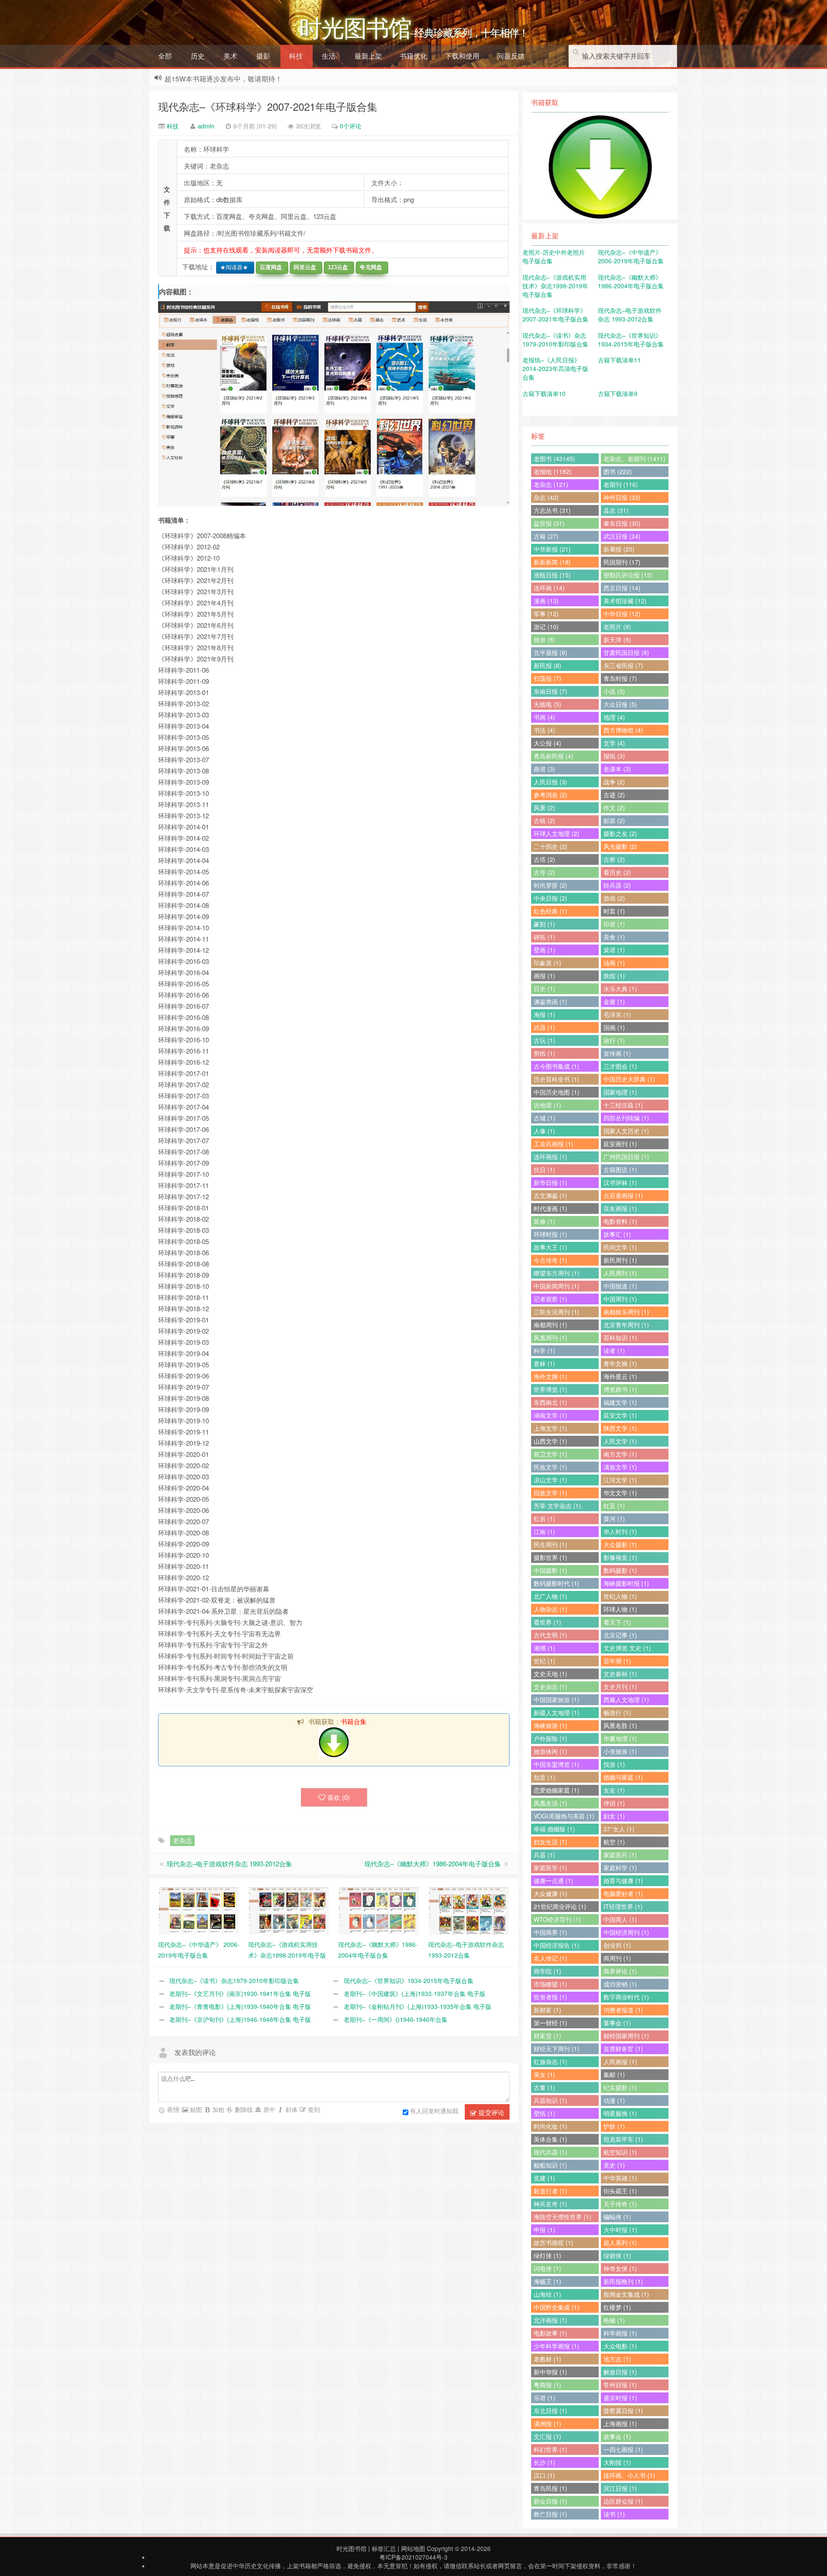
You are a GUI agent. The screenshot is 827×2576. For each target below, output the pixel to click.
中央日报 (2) (550, 898)
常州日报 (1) (620, 2385)
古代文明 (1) (550, 1635)
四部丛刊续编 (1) (626, 1118)
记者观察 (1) (550, 1299)
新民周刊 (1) (620, 1260)
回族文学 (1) (550, 1493)
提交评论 (491, 2112)
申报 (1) (544, 2230)
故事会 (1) (617, 2436)
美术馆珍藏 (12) (625, 601)
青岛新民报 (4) (553, 756)
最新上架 (368, 56)
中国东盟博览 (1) (557, 1764)
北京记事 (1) (620, 1635)
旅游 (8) (544, 639)
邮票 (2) (614, 820)
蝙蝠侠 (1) (617, 2217)
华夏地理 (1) (620, 1738)
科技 (296, 56)
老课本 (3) (617, 769)
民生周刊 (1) (550, 1544)
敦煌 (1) (614, 976)
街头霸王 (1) (620, 2191)
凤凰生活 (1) (550, 1803)
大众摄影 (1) (620, 1544)
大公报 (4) (547, 743)
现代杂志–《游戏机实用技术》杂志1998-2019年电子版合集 (555, 286)
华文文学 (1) (620, 1493)
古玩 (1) (544, 1040)
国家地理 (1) (620, 1092)
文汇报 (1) (547, 2436)
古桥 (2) (614, 859)
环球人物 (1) (620, 1609)
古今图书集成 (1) (557, 1066)
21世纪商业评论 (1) (560, 1906)
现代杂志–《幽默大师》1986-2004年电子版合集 (433, 1863)
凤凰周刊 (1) (550, 1338)
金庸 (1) (614, 1001)
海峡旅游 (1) (550, 1725)
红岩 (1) (544, 1519)
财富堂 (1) (547, 2036)
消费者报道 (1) (623, 2010)
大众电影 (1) (620, 2346)
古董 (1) (544, 2087)
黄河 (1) (614, 1519)
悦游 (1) (614, 1764)
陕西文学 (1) (620, 1428)
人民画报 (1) (620, 2061)
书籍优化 (413, 56)
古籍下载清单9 (618, 393)
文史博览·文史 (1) (627, 1648)
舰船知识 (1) (550, 2165)
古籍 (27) (546, 536)
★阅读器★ (232, 267)
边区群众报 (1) (623, 2501)
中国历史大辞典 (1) (629, 1079)
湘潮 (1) (544, 1648)
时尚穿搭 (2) (550, 885)
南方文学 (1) (620, 1454)
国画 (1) (614, 1027)
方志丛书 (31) (552, 510)
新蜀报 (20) (619, 549)
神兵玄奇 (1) (550, 2204)
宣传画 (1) (617, 1053)
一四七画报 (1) (623, 2449)
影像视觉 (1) (620, 1557)
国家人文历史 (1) (626, 1131)
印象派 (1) (547, 963)
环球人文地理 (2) (557, 833)
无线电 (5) (547, 704)
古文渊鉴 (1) (550, 1195)
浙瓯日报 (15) (552, 575)
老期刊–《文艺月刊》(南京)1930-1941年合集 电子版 (240, 1993)
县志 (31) (616, 510)
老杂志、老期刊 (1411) (634, 458)
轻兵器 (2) (617, 885)
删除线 (243, 2109)
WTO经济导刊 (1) (557, 1919)
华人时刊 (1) (620, 1531)
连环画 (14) (549, 588)
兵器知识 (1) (550, 2100)
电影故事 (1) (550, 2333)
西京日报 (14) (622, 588)
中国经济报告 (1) (557, 1945)
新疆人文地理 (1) (557, 1712)
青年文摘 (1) (620, 1363)
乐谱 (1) (544, 2398)
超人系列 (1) (620, 2242)
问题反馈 (511, 56)
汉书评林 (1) (620, 1182)
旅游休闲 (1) (550, 1751)
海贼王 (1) (547, 2281)
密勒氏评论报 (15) (628, 575)
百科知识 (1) (620, 1338)
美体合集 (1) (550, 2139)
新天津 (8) (617, 639)
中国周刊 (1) (620, 1299)
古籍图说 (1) (620, 1169)
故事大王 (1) (550, 1247)
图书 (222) (618, 471)
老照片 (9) (617, 627)
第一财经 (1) (550, 2023)
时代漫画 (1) (550, 1208)
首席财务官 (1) (623, 2049)
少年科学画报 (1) (557, 2346)
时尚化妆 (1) (550, 2126)
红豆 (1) (614, 1506)
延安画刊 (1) (620, 1144)
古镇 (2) (544, 820)
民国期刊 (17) (622, 562)
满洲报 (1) (547, 2423)
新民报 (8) (547, 665)
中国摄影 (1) (550, 1570)
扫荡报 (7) (547, 678)
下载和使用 (462, 56)
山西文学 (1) (550, 1441)
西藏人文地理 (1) (626, 1700)
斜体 (291, 2109)
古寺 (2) (544, 872)
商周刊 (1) (617, 1958)
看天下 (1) (617, 1622)
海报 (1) (544, 1014)
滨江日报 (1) (620, 2488)
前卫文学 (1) (550, 1454)
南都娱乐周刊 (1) (626, 1312)
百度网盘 (269, 267)
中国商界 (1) (550, 1932)
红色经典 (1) (550, 911)
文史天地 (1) (550, 1674)
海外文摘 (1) (550, 1376)
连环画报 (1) (550, 1157)
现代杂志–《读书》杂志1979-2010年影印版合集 (234, 1980)
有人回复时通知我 (434, 2111)
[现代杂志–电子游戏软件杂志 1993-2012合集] (469, 1910)
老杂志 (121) (551, 484)
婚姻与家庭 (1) (623, 1777)
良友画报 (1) (620, 1208)
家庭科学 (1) (620, 1868)
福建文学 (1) (620, 1402)
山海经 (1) (547, 2294)
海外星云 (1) (620, 1376)
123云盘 (336, 267)
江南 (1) (544, 1531)
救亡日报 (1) (550, 2514)
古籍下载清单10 (544, 393)
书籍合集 (354, 1721)
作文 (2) (614, 808)
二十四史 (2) (550, 846)
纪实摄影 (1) (620, 2087)
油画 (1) (614, 963)
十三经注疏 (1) (623, 1105)
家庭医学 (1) (550, 1868)
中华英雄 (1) (620, 2178)
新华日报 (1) (550, 1182)
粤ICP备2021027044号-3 (413, 2557)
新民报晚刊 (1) (623, 2281)
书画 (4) (544, 717)
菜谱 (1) (614, 950)
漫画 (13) (546, 601)
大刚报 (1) (617, 2462)
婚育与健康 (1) (623, 1881)
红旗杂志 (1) (550, 2061)
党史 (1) (614, 2165)
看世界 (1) (547, 1622)
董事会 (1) (617, 2023)
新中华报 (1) (550, 2372)
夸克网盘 (369, 267)
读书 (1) (614, 2514)
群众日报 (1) (550, 2501)
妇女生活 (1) (550, 1842)
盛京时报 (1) (620, 2398)
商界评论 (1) (620, 1971)
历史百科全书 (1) (557, 1079)
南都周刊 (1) (550, 1325)
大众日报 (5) (620, 704)
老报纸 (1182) (553, 471)
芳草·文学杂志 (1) (557, 1506)
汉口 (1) (544, 2475)
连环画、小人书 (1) (629, 2475)
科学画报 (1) (620, 2333)
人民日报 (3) (550, 782)
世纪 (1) (544, 1661)
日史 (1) (544, 989)
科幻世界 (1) (550, 2449)
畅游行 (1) (617, 1712)
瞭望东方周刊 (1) (557, 1273)
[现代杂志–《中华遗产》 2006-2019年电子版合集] (199, 1910)
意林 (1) (544, 1363)
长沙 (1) (544, 2462)
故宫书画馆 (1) (553, 2242)
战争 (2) (614, 782)
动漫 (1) (614, 2100)
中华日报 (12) (622, 614)
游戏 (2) (614, 898)
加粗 (218, 2109)
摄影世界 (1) (550, 1557)
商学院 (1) (547, 1971)
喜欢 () (339, 1797)
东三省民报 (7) (623, 665)
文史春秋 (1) (620, 1674)
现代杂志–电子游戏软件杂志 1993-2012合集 (229, 1863)
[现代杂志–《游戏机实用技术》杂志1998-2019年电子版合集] (289, 1910)
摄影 (263, 56)
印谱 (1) (614, 924)
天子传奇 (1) (620, 2204)
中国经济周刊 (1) (626, 1932)
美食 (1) (614, 937)
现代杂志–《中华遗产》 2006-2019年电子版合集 (631, 256)
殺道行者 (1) (550, 2191)
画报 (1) (544, 976)
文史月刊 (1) (620, 1687)
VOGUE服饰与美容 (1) (564, 1816)
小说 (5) (614, 691)
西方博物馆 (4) (623, 730)
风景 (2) (544, 808)
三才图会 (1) (620, 1066)
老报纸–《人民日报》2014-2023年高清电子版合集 (555, 368)
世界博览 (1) (550, 1389)
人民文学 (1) (620, 1441)
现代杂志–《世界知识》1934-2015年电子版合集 (409, 1980)
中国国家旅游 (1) (557, 1700)
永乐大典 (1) (620, 989)
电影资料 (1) (620, 1221)
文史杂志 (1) (550, 1687)
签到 (313, 2109)
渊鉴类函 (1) (550, 1001)
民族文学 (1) (550, 1467)
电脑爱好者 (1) (623, 1893)
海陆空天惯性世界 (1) (563, 2217)
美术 (230, 56)
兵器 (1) (544, 1855)
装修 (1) (544, 1221)
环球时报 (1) (550, 1234)
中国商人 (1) (620, 1919)
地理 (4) (614, 717)
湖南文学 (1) (550, 1415)
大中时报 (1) (620, 2230)
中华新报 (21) (552, 549)
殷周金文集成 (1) (626, 2294)
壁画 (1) (544, 950)
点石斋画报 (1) (623, 1195)
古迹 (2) (614, 795)
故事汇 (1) (617, 1234)
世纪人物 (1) (620, 1596)
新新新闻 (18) (552, 562)
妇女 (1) (614, 1816)
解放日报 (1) (620, 2372)
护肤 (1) (614, 2126)
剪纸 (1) (544, 1053)
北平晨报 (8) (550, 652)
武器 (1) (544, 1027)
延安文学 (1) (620, 1415)
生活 (329, 56)
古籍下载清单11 (619, 360)
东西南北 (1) (550, 1402)
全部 (165, 56)
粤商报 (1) (547, 2385)
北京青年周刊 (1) (626, 1325)
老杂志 (182, 1840)
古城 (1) (544, 1118)
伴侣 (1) (614, 1803)
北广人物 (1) (550, 1596)
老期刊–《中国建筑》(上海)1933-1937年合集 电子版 (415, 1993)
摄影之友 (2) (620, 833)
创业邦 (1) (617, 1945)
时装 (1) (614, 911)
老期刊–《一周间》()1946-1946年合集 (396, 2019)
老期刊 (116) (621, 484)
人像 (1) (544, 1131)
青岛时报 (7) (620, 678)
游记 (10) (546, 627)
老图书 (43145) (554, 458)
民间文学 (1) (620, 1247)
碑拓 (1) (544, 937)
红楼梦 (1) (617, 2307)
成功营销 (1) (620, 1984)
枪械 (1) (614, 2320)
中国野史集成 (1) (557, 2307)
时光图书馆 (351, 2548)
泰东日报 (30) (622, 523)
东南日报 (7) (550, 691)
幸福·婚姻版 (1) (554, 1829)
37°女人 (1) (619, 1829)
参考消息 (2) (550, 795)
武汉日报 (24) (622, 536)
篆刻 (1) (544, 924)
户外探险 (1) (550, 1738)
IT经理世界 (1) (623, 1906)
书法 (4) (544, 730)
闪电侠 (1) (547, 2268)
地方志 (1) (617, 2359)
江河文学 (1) (620, 1480)
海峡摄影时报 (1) (626, 1583)
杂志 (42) (546, 497)
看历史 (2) (617, 872)
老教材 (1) (547, 2359)
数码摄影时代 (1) (557, 1583)
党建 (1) (544, 2178)
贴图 (195, 2109)
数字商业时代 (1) (626, 1997)
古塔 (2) (544, 859)
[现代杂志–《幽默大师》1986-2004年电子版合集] (379, 1910)
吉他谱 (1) (547, 1105)
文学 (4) (614, 743)
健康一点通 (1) (553, 1881)
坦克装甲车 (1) (623, 2139)
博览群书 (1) (620, 1389)
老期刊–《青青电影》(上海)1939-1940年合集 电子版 (240, 2006)
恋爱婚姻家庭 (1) (557, 1790)
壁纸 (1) (544, 2113)
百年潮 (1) (617, 1661)
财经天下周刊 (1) (557, 2049)
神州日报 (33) (622, 497)
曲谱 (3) (544, 769)
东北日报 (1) (550, 2411)
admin (206, 126)
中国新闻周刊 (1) (557, 1286)
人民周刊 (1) (620, 1273)
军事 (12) (546, 614)
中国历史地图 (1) (557, 1092)
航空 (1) (614, 1842)
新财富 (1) (547, 2010)
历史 (198, 56)
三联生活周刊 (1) (557, 1312)
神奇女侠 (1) (620, 2268)
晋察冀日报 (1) (623, 2411)
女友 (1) (614, 1790)
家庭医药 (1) (620, 1855)
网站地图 (413, 2548)
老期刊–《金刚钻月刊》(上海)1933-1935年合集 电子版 (418, 2006)
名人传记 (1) (550, 1958)
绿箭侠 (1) (617, 2255)
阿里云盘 (303, 267)
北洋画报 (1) (550, 2320)
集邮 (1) (614, 2074)
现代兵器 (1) (550, 2152)
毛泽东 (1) (617, 1014)
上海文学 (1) (550, 1428)
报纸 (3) (614, 756)
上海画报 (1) (620, 2423)
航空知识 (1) (620, 2152)
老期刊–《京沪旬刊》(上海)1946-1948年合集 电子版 (240, 2019)
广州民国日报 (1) (626, 1157)
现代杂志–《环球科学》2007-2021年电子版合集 (268, 106)
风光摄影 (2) (620, 846)
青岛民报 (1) (550, 2488)
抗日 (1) (544, 1169)
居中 (268, 2109)
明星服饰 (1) (620, 2113)
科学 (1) (544, 1350)
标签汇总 (384, 2548)
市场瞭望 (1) (550, 1984)
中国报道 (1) (620, 1286)
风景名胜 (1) (620, 1725)
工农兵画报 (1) (553, 1144)
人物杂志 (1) (550, 1609)
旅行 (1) (614, 1040)
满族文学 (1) (620, 1467)
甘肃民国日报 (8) (626, 652)
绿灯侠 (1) (547, 2255)
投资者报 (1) (550, 1997)
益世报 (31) (549, 523)
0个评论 (351, 126)
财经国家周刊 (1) (626, 2036)
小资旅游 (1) (620, 1751)
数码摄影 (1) (620, 1570)
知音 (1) (544, 1777)
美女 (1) (544, 2074)
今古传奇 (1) (550, 1260)
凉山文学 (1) (550, 1480)
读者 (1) (614, 1350)
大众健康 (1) (550, 1893)
